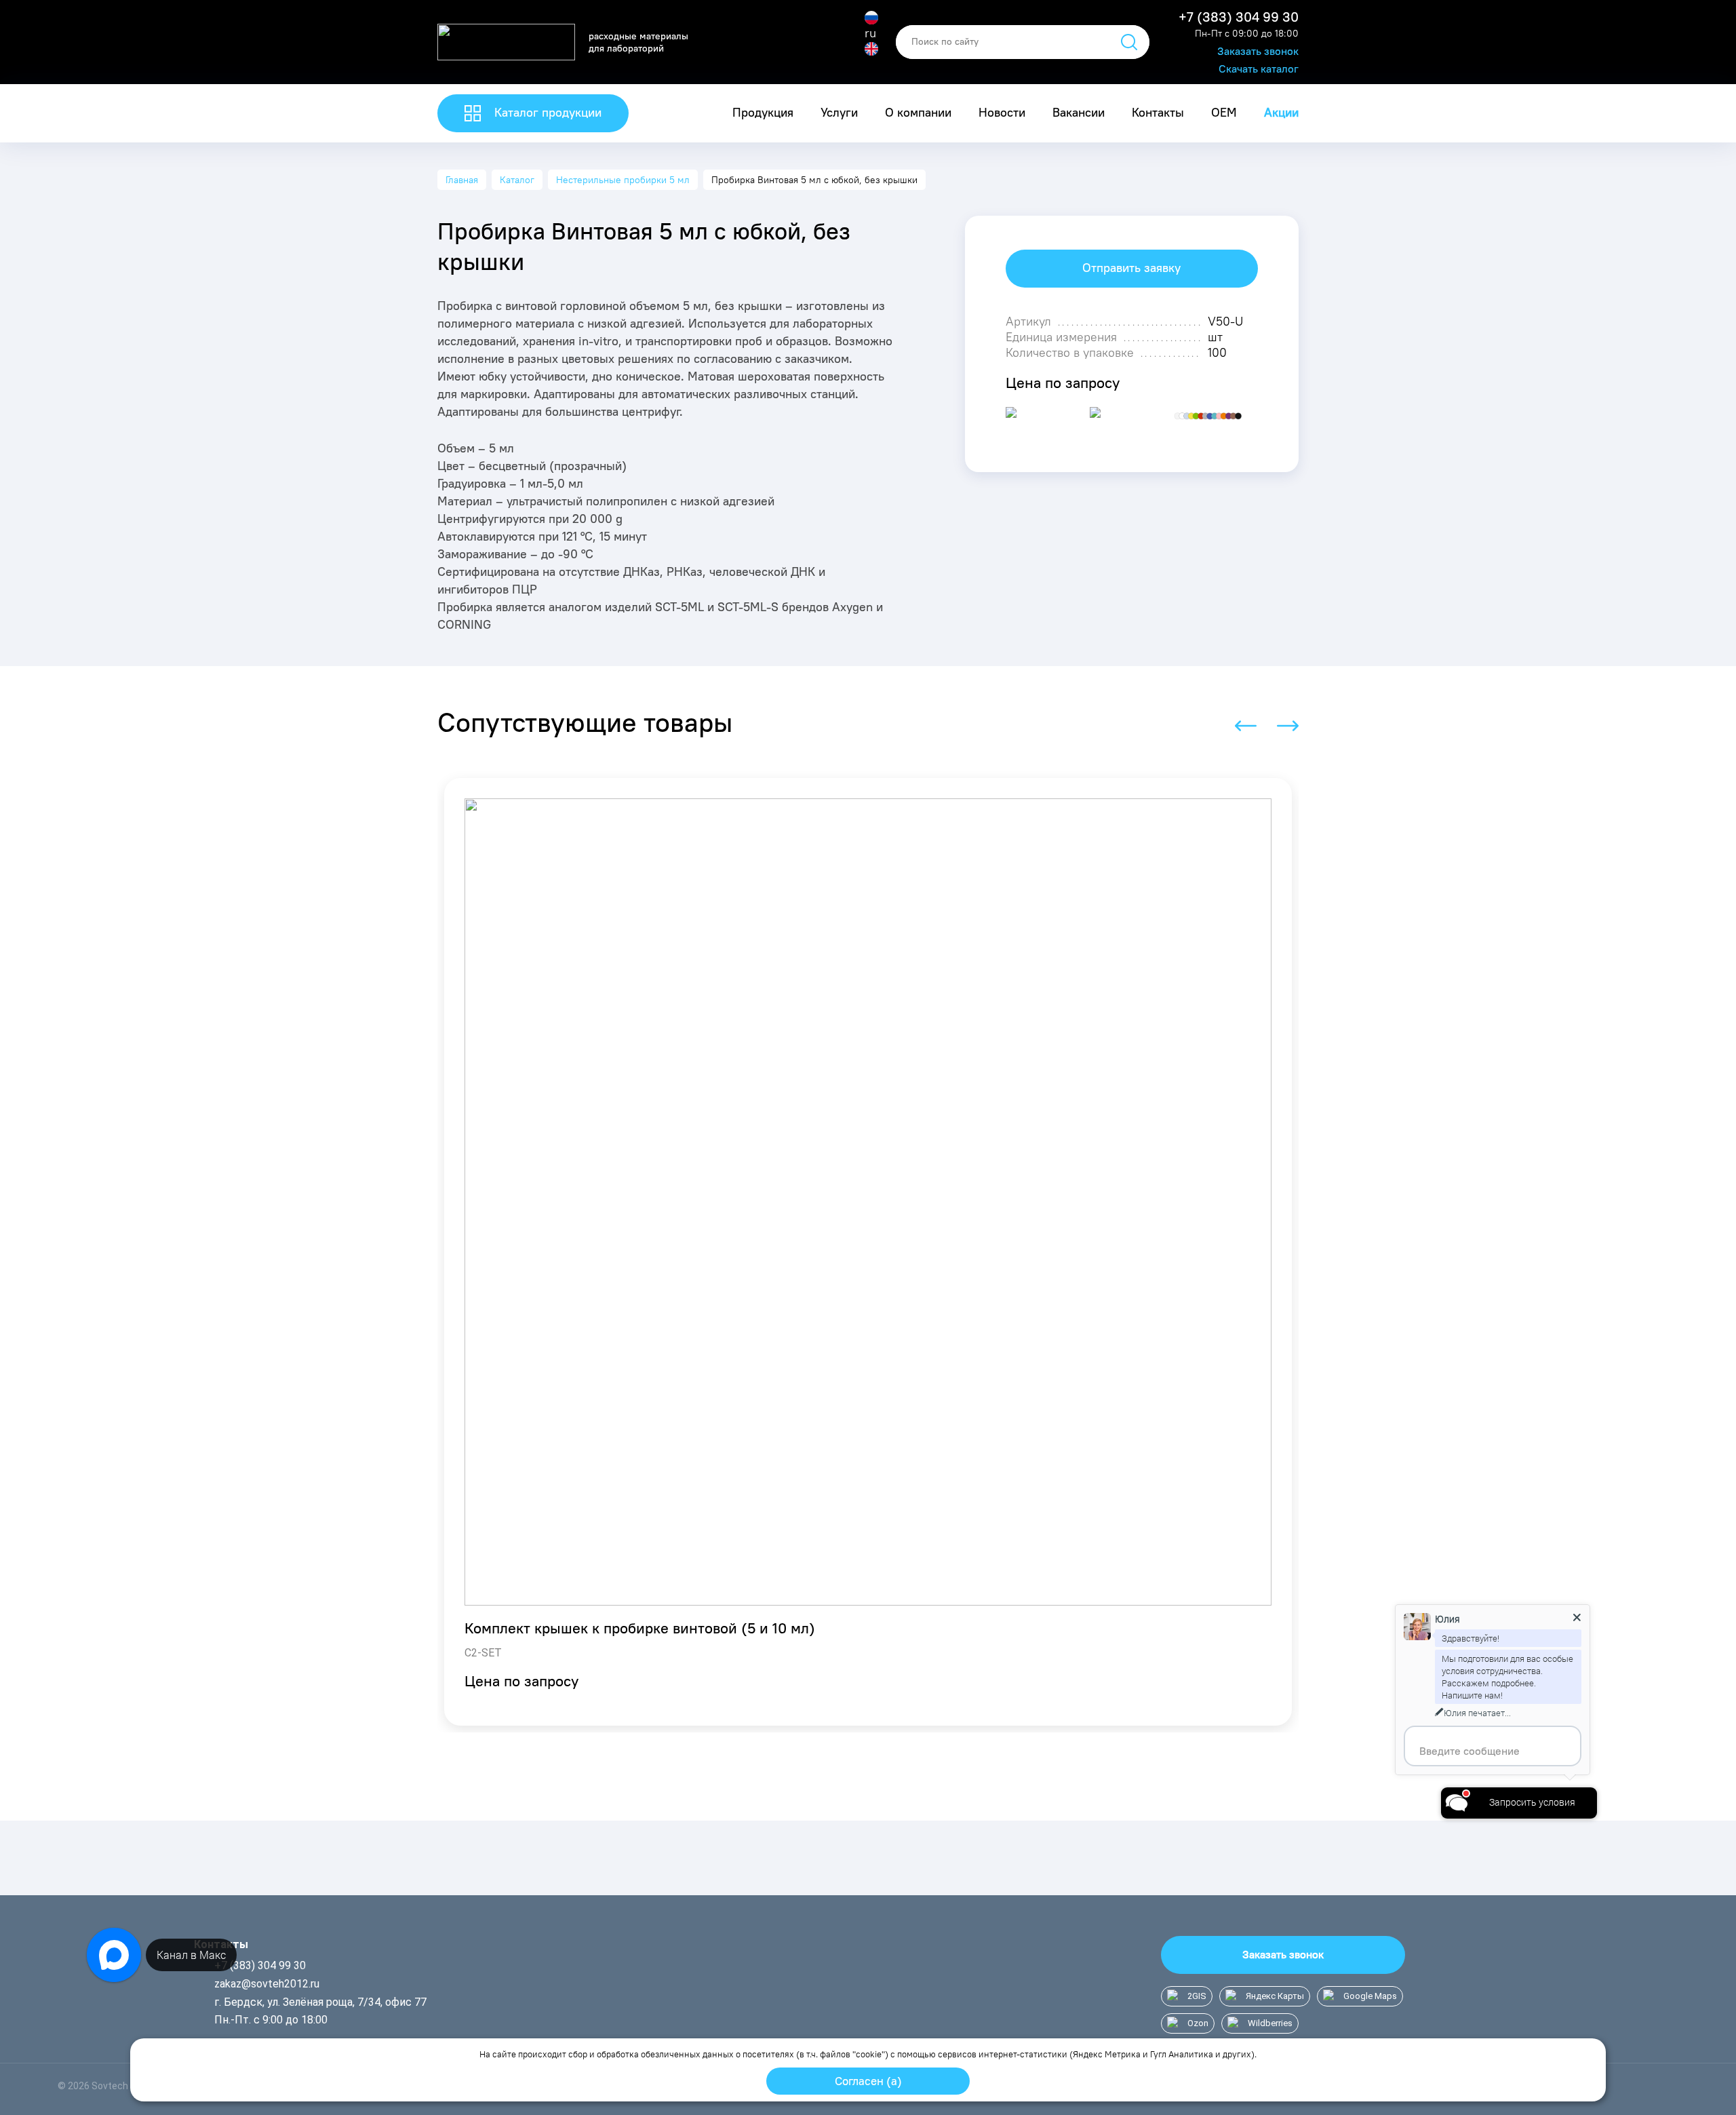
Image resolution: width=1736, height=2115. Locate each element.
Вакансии (1079, 113)
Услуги (839, 113)
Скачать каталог (1259, 69)
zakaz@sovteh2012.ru (267, 1984)
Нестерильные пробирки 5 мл (623, 180)
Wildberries (1270, 2023)
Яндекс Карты (1275, 1996)
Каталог (517, 180)
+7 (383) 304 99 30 (1239, 17)
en (871, 64)
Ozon (1198, 2023)
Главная (462, 180)
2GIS (1197, 1996)
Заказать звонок (1258, 51)
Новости (1002, 113)
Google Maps (1370, 1996)
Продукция (763, 113)
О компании (918, 113)
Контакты (1158, 113)
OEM (1224, 113)
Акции (1281, 113)
